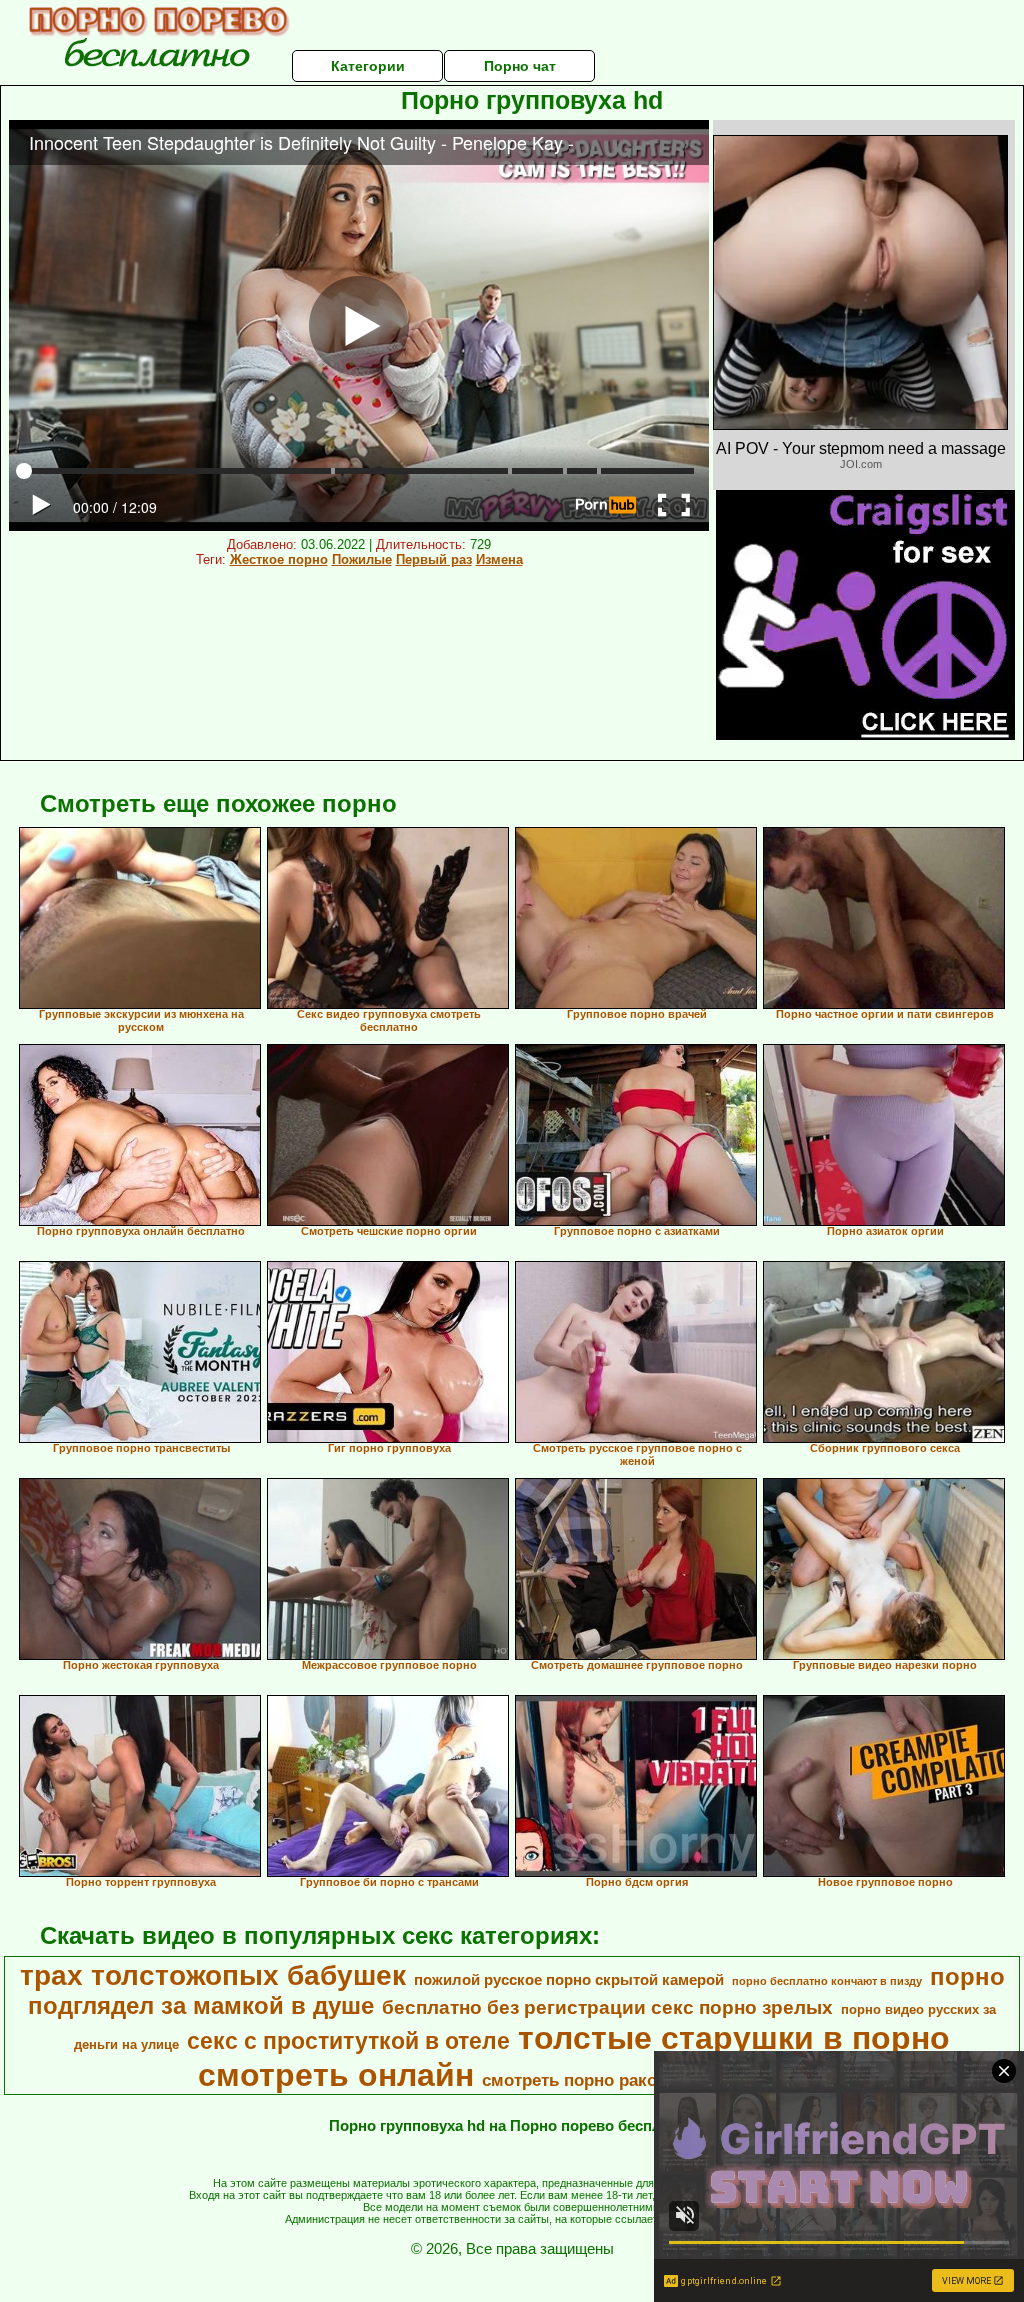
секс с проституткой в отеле (348, 2041)
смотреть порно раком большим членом (652, 2080)
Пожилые (362, 559)
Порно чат (520, 66)
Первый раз (434, 559)
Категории (368, 66)
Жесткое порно (279, 559)
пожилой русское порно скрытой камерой (569, 1980)
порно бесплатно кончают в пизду (827, 1981)
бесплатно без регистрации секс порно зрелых (607, 2007)
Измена (499, 559)
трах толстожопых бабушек (213, 1975)
